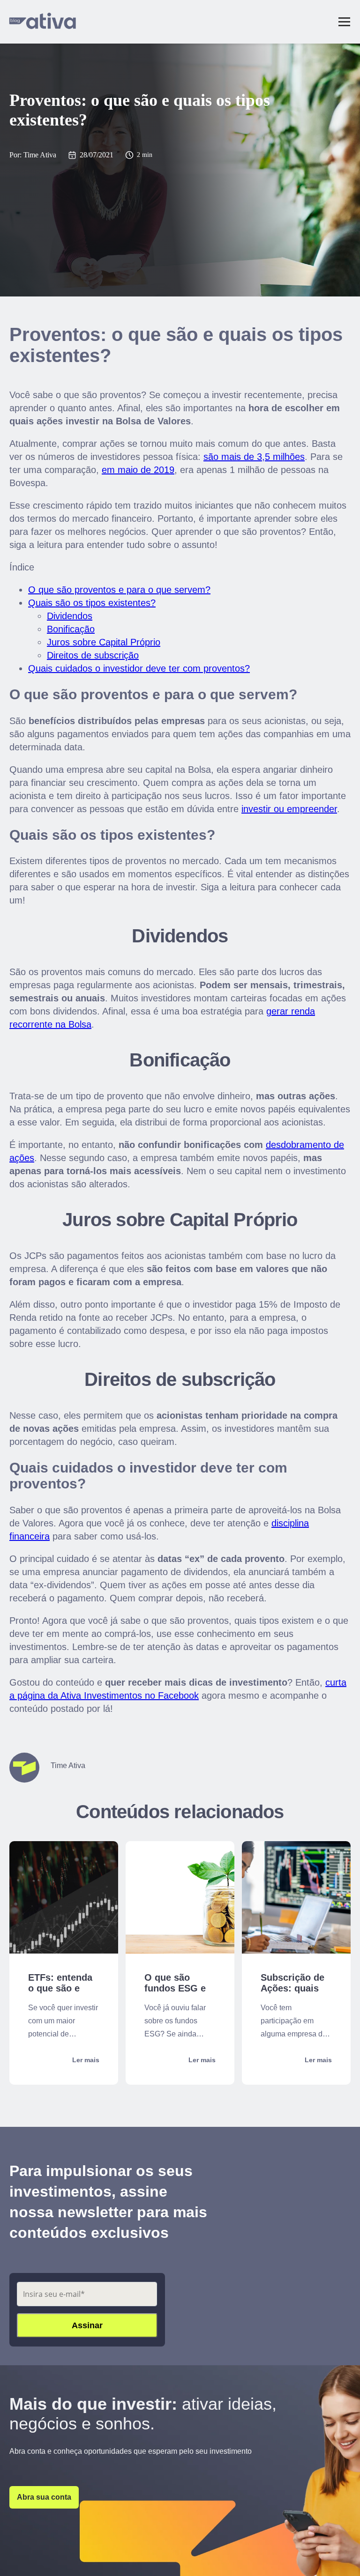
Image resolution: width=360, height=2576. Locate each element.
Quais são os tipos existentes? (92, 603)
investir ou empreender (289, 809)
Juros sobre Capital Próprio (104, 642)
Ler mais (86, 2060)
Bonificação (71, 629)
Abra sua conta (44, 2497)
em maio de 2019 (138, 470)
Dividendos (70, 616)
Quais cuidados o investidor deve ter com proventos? (139, 668)
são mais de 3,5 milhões (254, 457)
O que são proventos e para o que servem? (119, 590)
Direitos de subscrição (93, 655)
